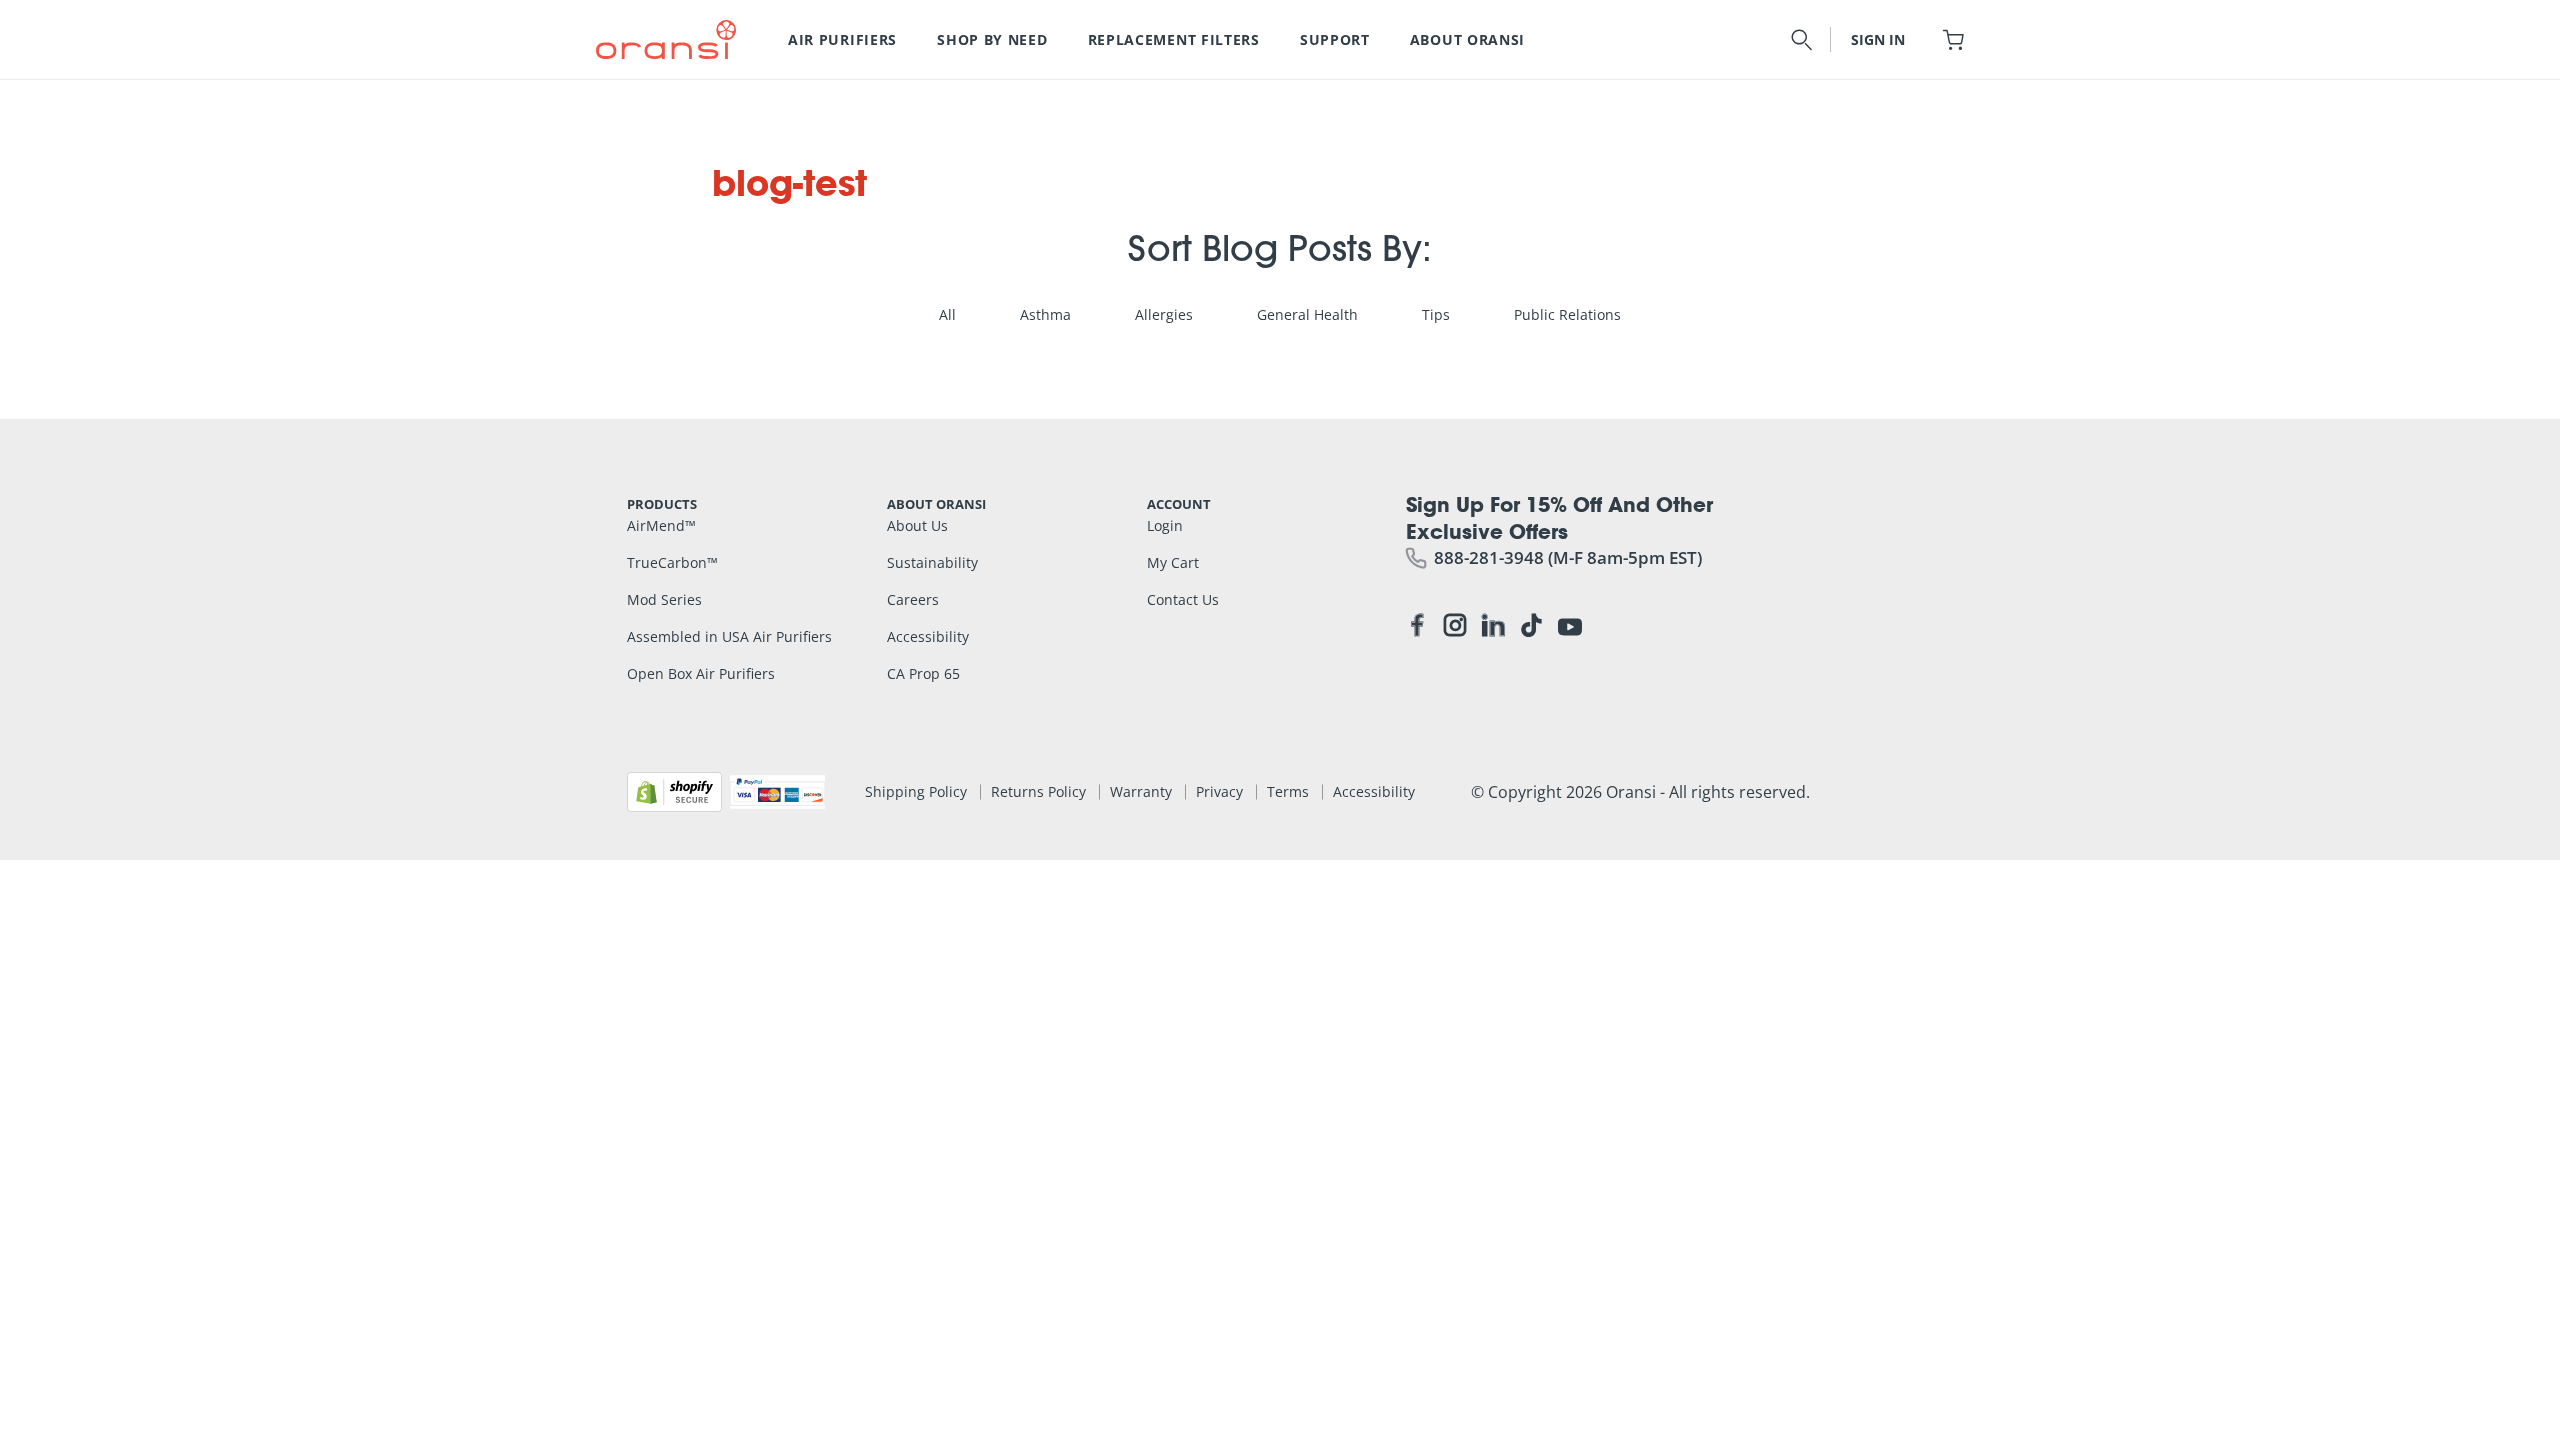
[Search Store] (1801, 39)
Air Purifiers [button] (842, 39)
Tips (1436, 314)
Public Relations (1567, 314)
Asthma (1045, 314)
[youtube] (1570, 625)
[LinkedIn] (1493, 629)
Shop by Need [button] (992, 39)
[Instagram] (1455, 629)
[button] (1953, 39)
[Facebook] (1417, 629)
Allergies (1164, 314)
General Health (1307, 314)
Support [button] (1335, 39)
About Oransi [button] (1467, 39)
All (947, 314)
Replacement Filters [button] (1174, 39)
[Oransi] (666, 39)
